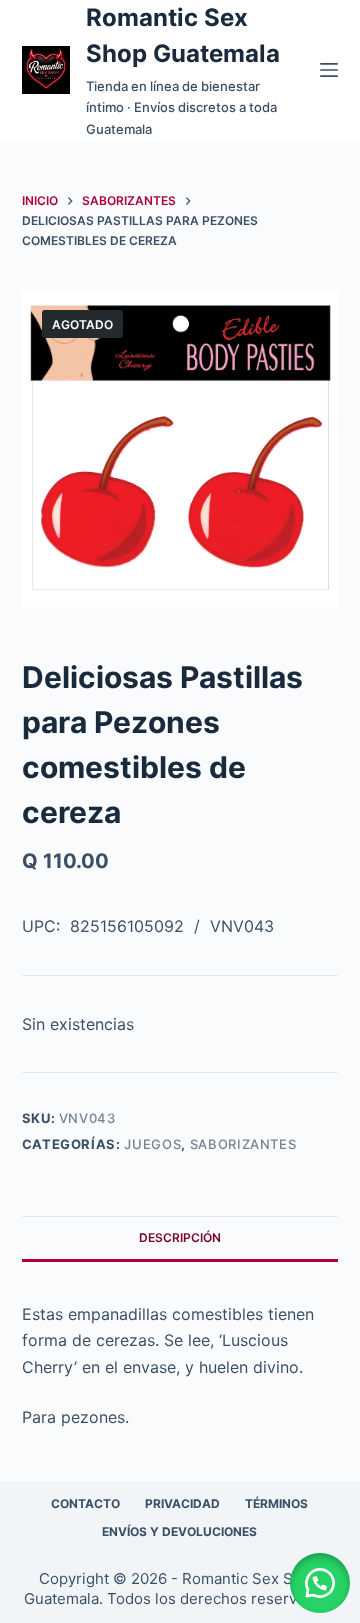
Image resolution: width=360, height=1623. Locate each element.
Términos (276, 1503)
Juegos (152, 1144)
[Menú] (329, 70)
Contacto (85, 1503)
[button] (320, 1583)
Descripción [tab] (180, 1237)
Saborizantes (243, 1144)
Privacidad (182, 1503)
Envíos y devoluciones (179, 1531)
